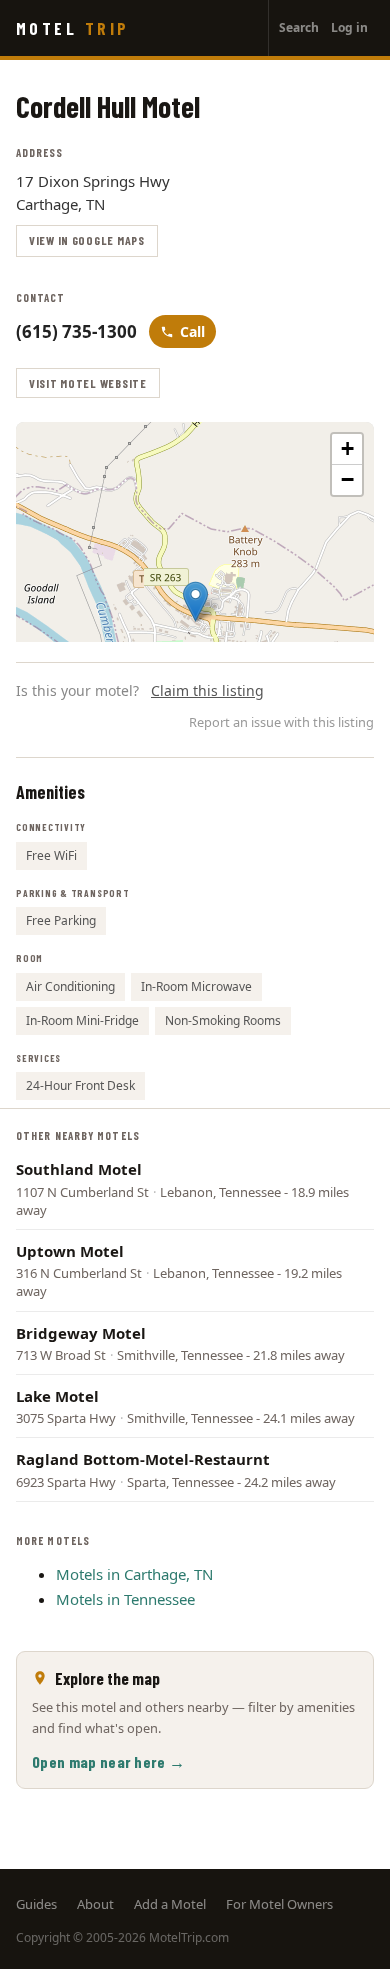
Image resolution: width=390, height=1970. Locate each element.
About (95, 1904)
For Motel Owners (279, 1904)
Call (192, 331)
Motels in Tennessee (125, 1599)
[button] (195, 601)
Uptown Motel (70, 1251)
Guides (36, 1904)
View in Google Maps (87, 240)
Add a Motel (170, 1904)
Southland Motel (79, 1169)
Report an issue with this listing (281, 722)
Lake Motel (57, 1396)
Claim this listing (207, 690)
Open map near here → (108, 1761)
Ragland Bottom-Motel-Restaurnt (143, 1459)
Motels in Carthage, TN (134, 1574)
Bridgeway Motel (81, 1333)
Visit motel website (88, 383)
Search (299, 27)
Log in (349, 27)
